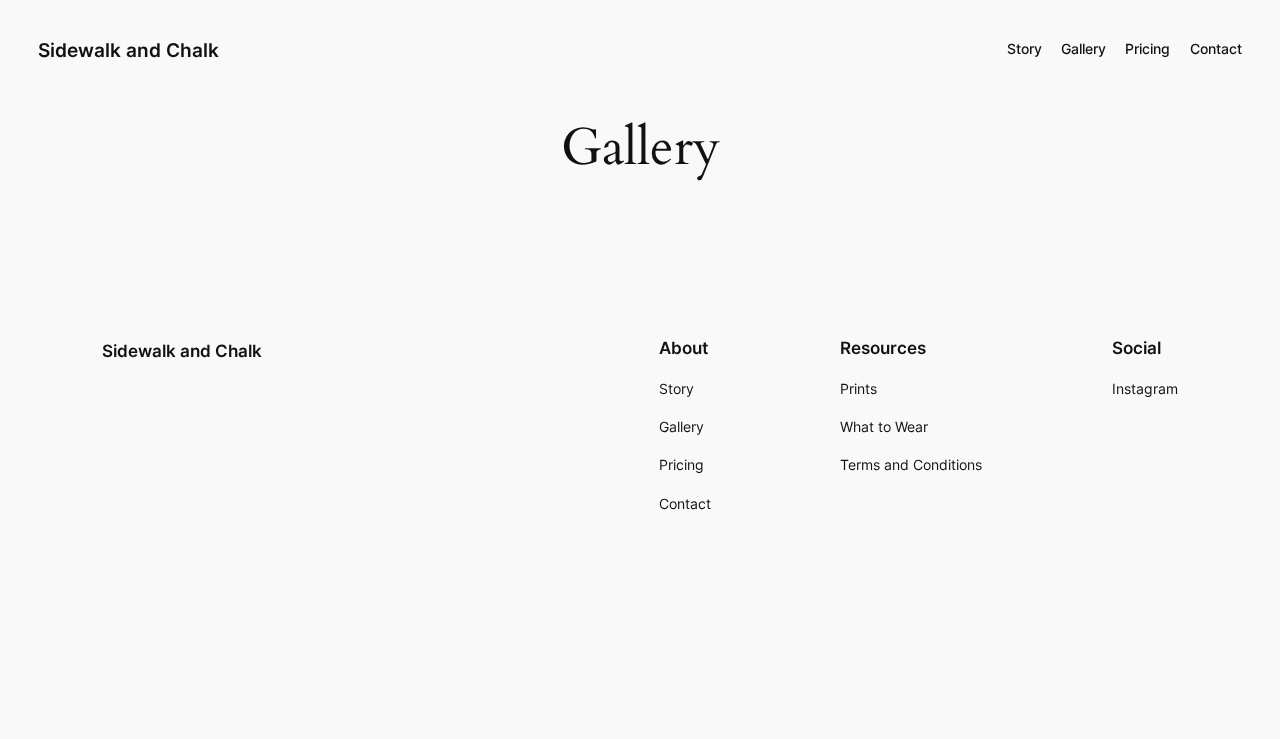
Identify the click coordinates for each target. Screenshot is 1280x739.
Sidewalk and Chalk (128, 50)
